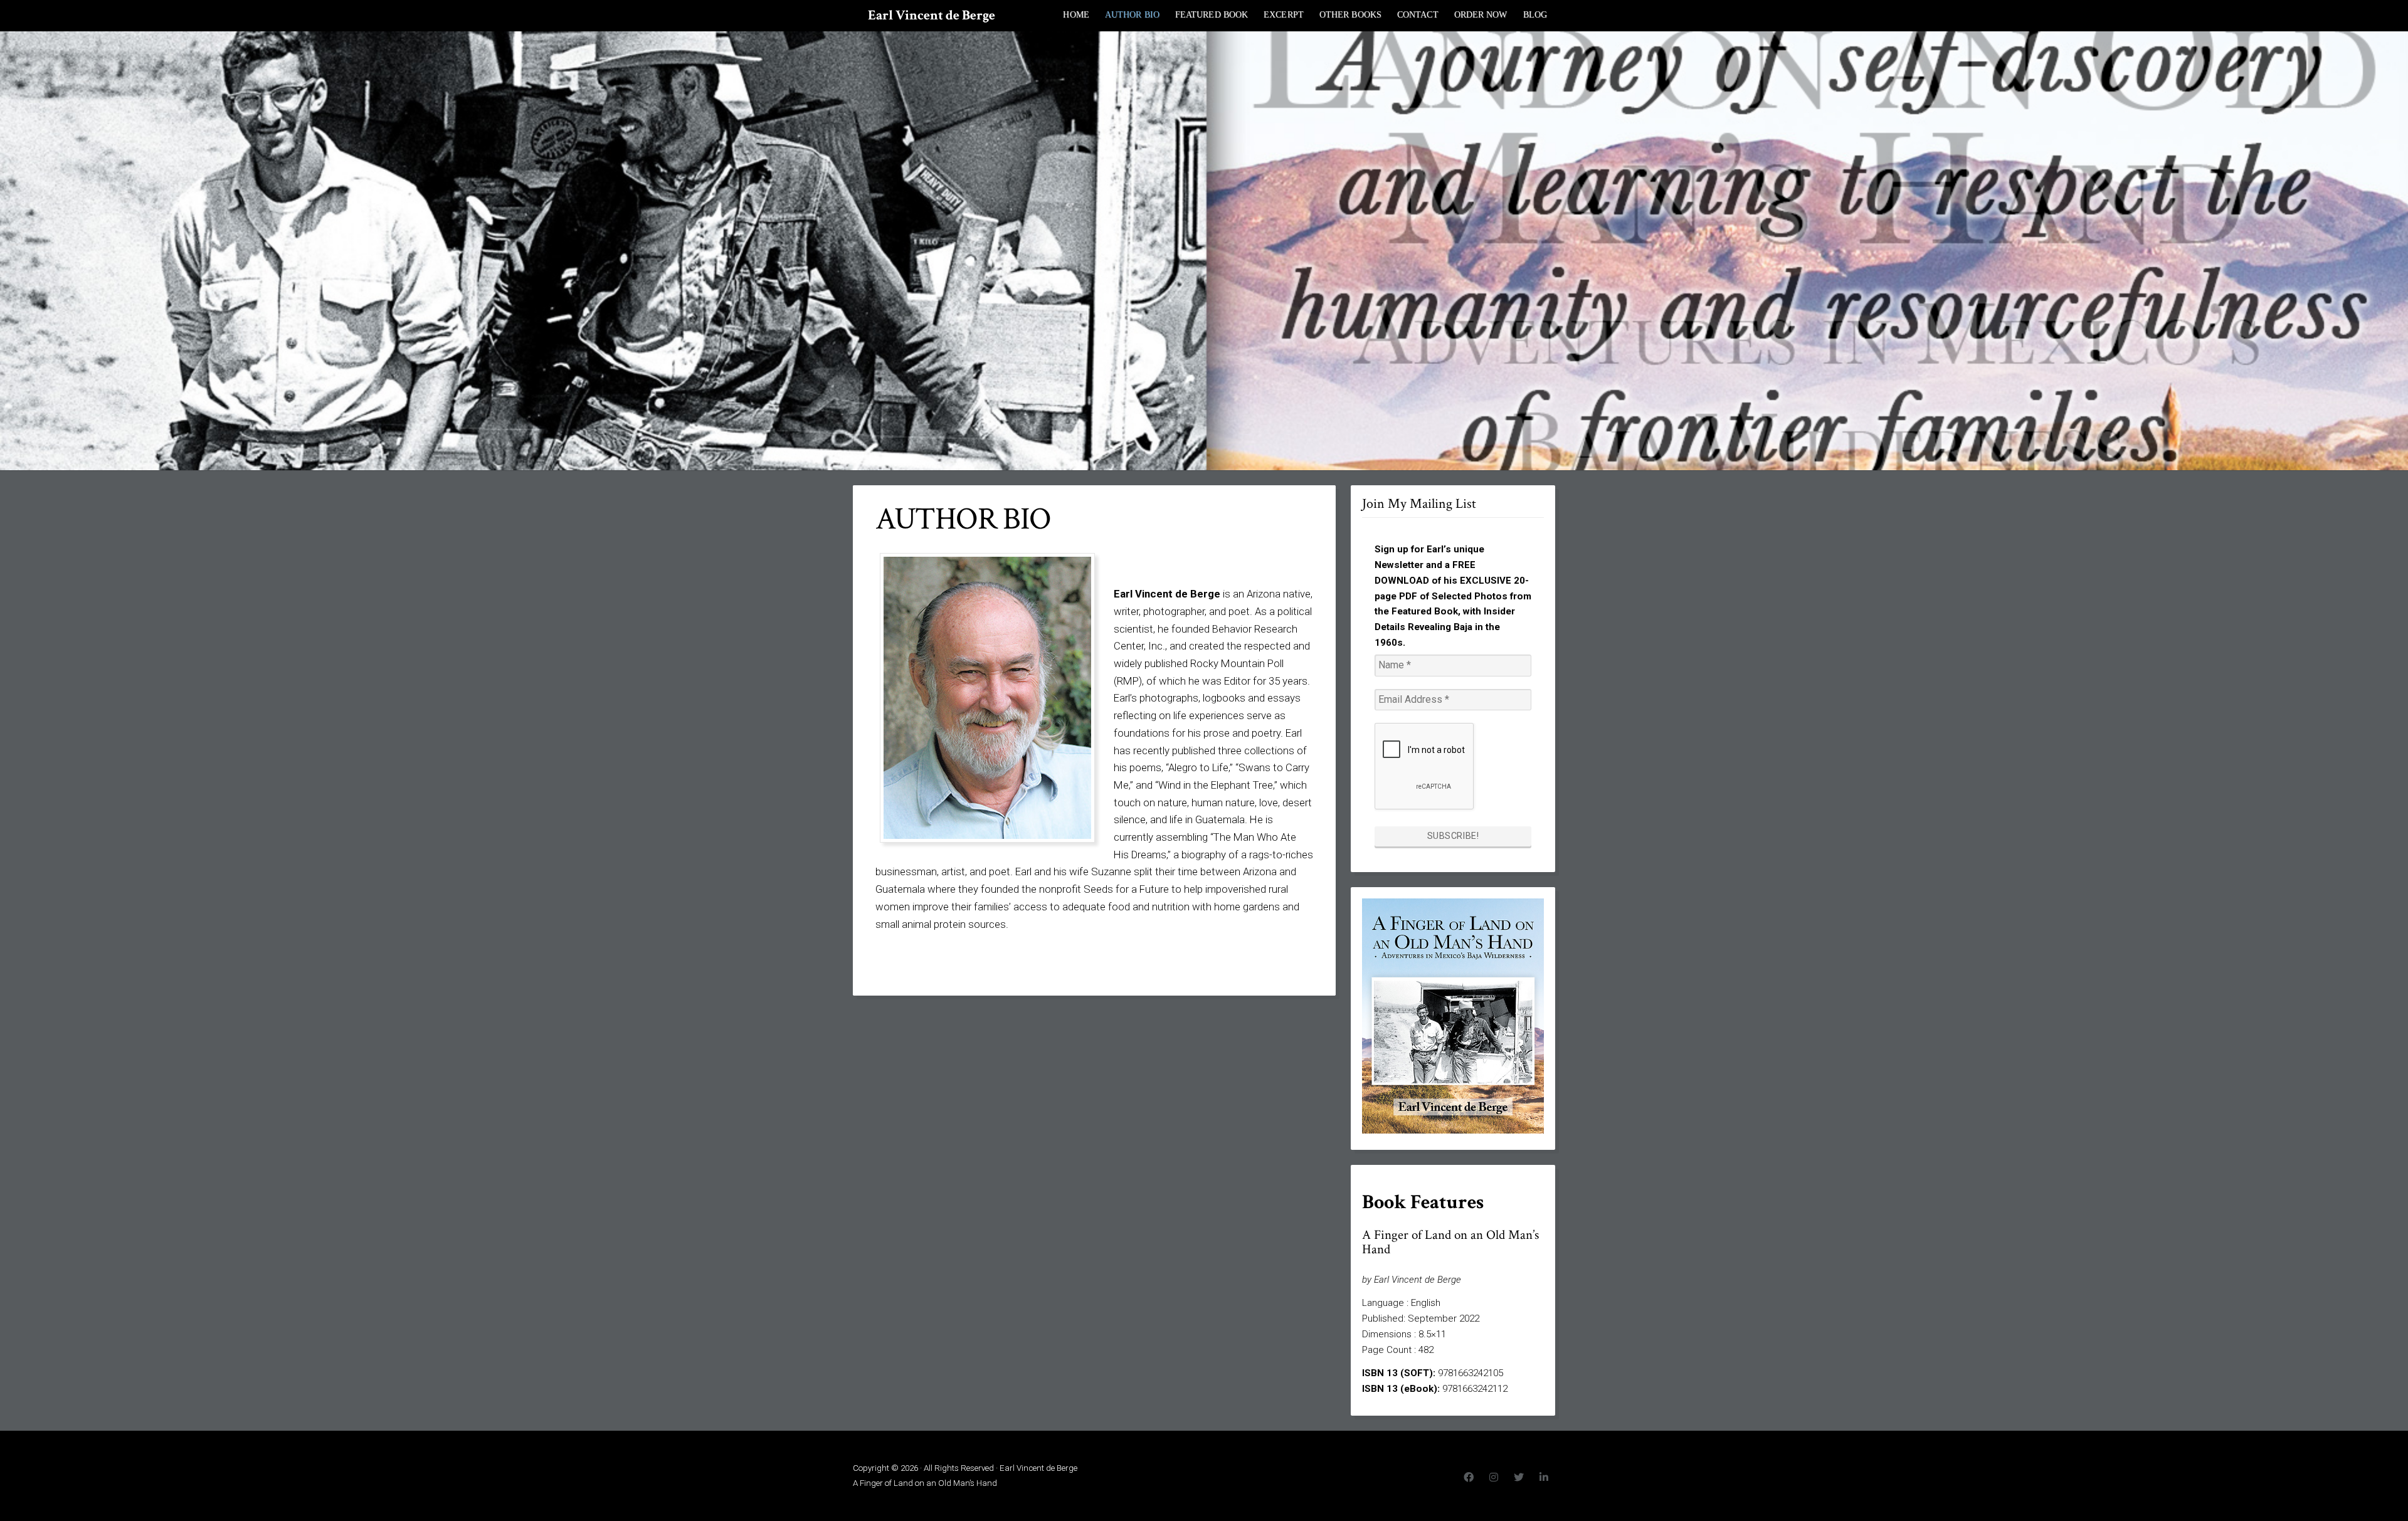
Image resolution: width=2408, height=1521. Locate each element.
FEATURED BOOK (1212, 15)
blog (1535, 15)
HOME (1076, 15)
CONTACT (1418, 15)
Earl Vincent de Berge (932, 15)
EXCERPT (1284, 15)
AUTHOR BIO (1132, 15)
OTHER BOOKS (1350, 15)
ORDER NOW (1481, 15)
